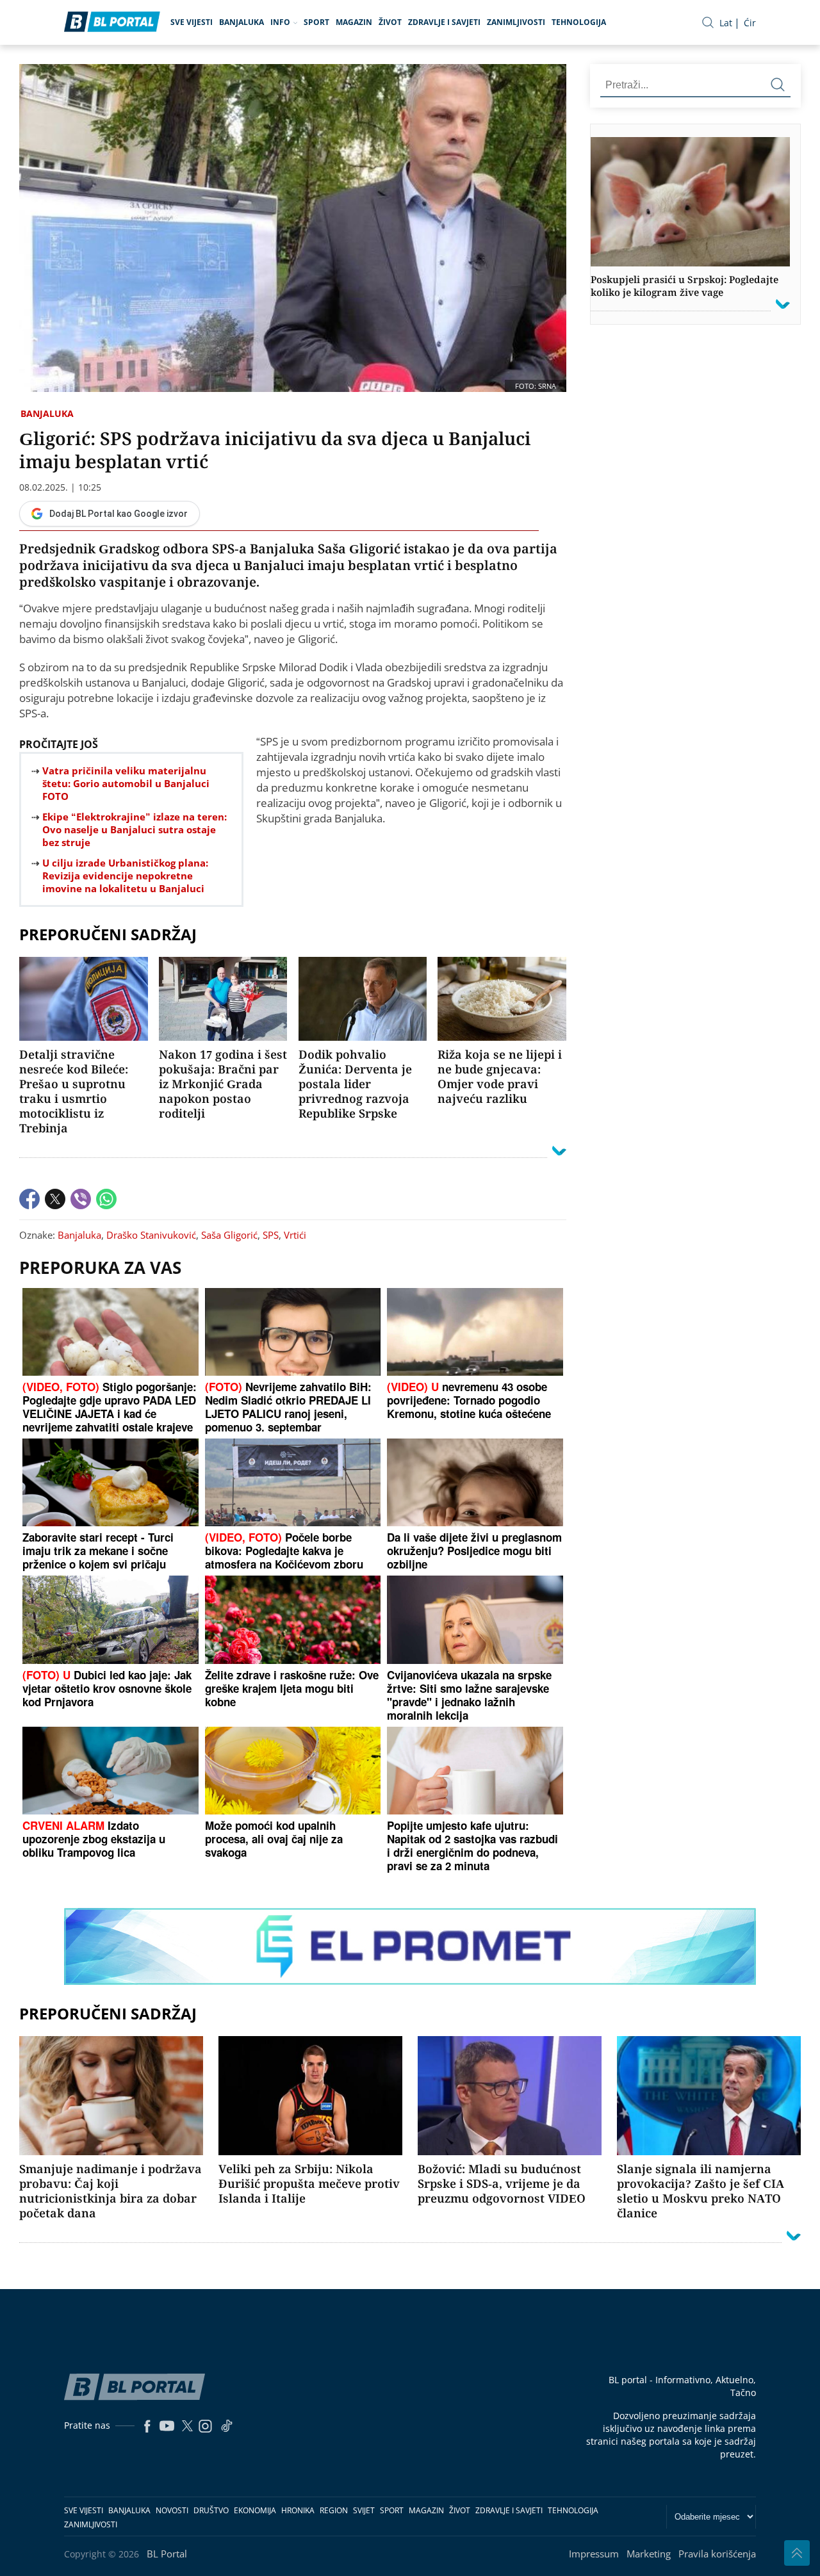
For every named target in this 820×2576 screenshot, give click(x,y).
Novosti (172, 2510)
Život (390, 22)
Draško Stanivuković (151, 1235)
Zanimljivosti (516, 22)
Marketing (649, 2554)
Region (334, 2510)
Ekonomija (255, 2510)
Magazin (354, 22)
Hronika (298, 2510)
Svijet (364, 2510)
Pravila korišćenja (717, 2554)
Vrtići (295, 1235)
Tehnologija (579, 22)
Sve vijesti (192, 22)
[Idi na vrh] (797, 2553)
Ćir (750, 23)
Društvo (211, 2510)
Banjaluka (242, 22)
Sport (316, 22)
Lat (726, 23)
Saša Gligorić (229, 1235)
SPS (271, 1235)
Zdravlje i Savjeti (444, 22)
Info (280, 22)
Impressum (594, 2554)
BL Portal (167, 2554)
